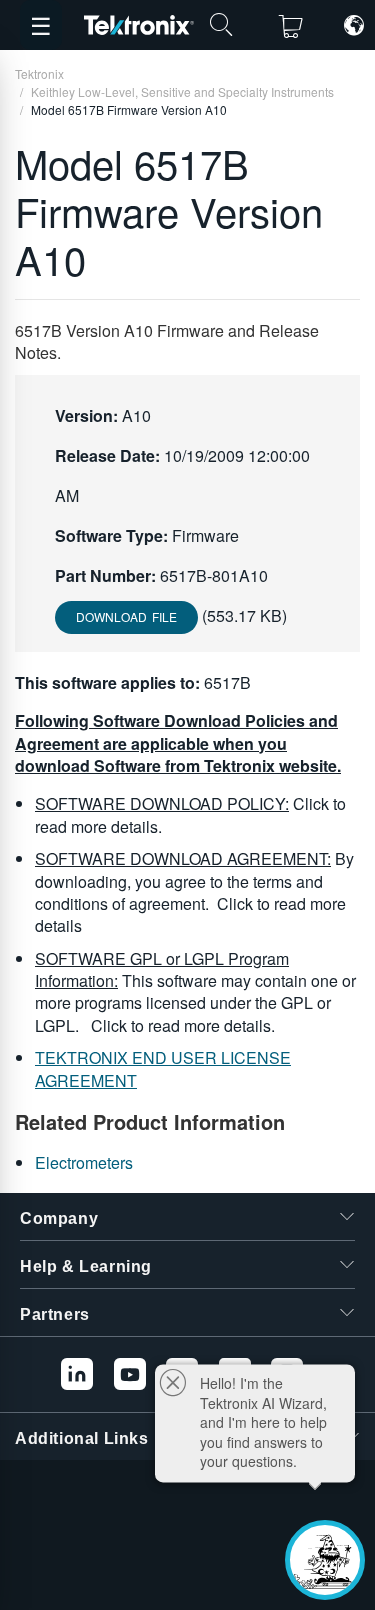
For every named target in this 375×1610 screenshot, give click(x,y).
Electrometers (84, 1162)
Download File (126, 616)
